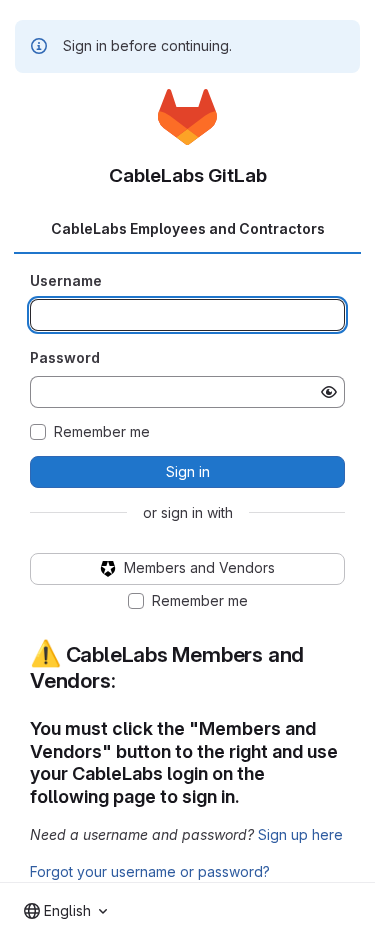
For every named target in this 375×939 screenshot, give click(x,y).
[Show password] (329, 392)
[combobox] (65, 911)
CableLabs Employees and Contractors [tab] (188, 228)
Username (66, 280)
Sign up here (300, 834)
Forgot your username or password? (150, 871)
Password (65, 357)
